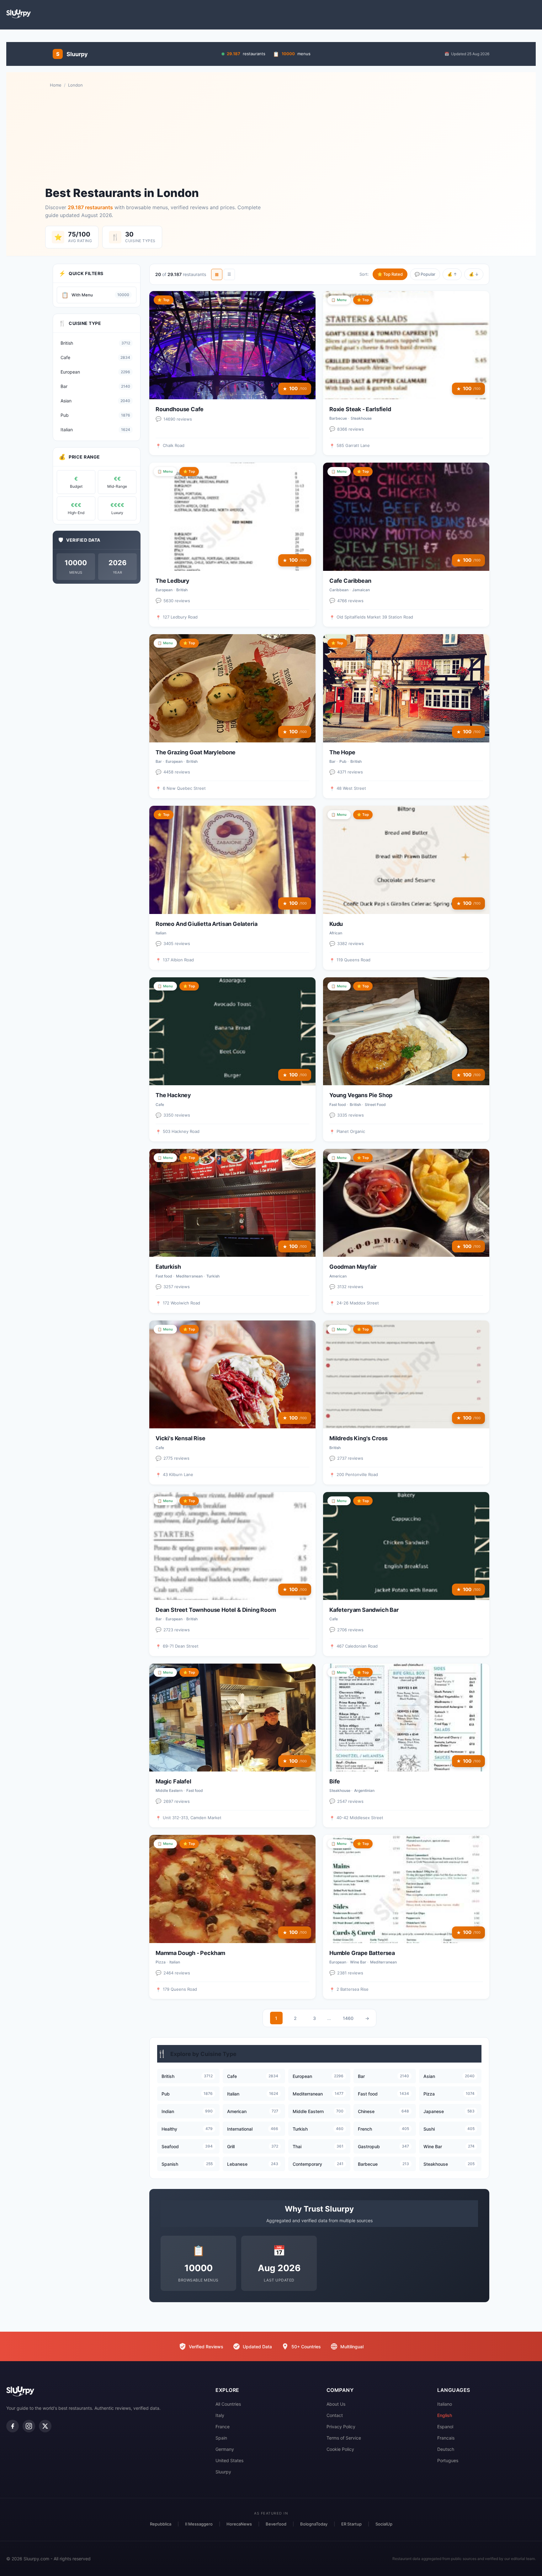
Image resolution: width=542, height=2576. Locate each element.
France (223, 2427)
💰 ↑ (452, 274)
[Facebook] (13, 2426)
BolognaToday (314, 2524)
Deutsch (446, 2449)
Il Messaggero (199, 2524)
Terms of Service (344, 2438)
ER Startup (351, 2524)
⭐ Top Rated (390, 274)
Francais (446, 2438)
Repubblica (161, 2524)
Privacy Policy (341, 2427)
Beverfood (276, 2524)
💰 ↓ (474, 274)
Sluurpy (223, 2472)
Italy (220, 2415)
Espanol (445, 2427)
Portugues (448, 2460)
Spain (221, 2438)
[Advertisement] (271, 137)
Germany (225, 2449)
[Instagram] (29, 2426)
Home (56, 85)
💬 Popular (425, 274)
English (445, 2415)
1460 (348, 2018)
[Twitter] (45, 2426)
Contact (335, 2415)
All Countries (228, 2404)
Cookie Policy (340, 2449)
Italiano (445, 2404)
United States (229, 2460)
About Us (336, 2404)
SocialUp (384, 2524)
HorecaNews (239, 2524)
